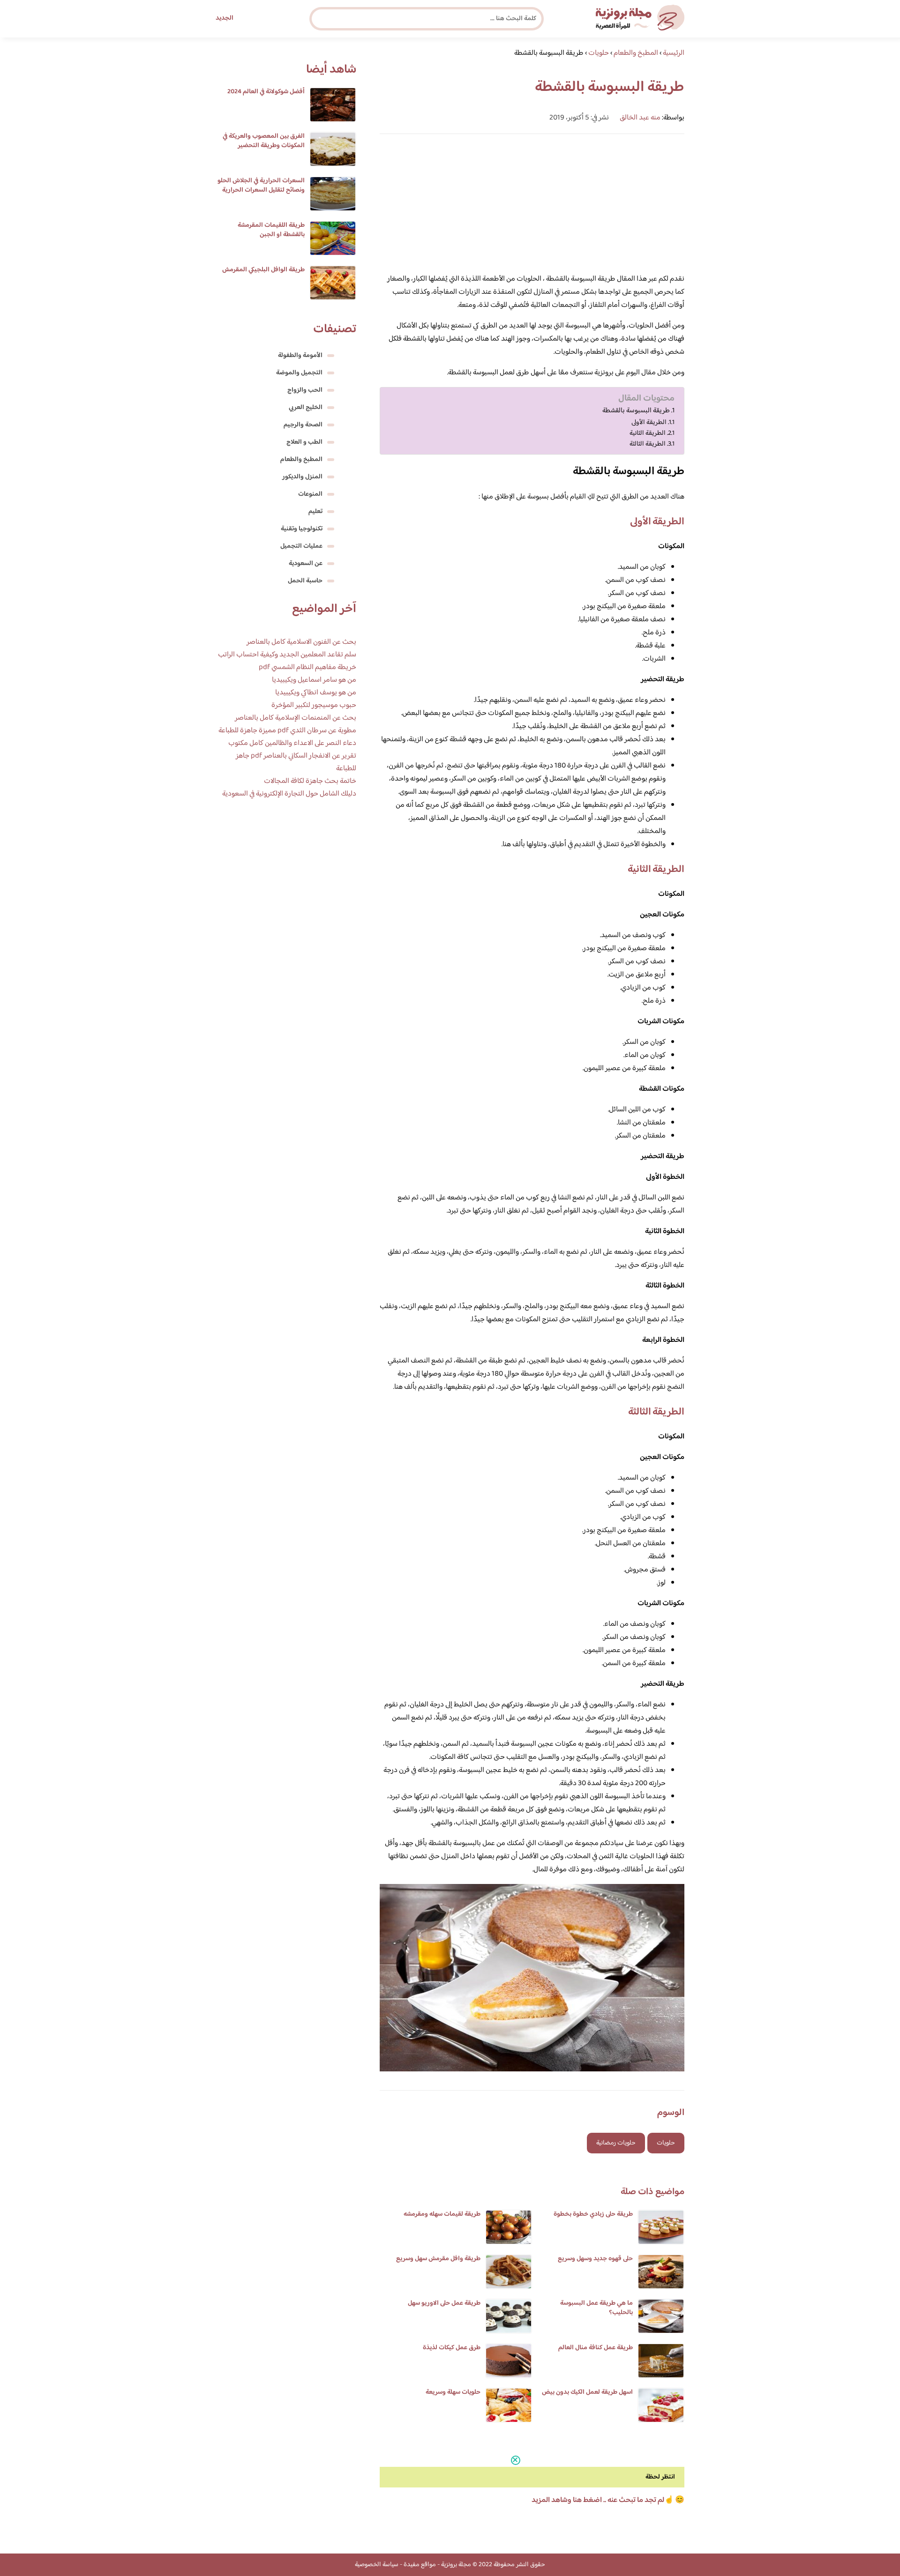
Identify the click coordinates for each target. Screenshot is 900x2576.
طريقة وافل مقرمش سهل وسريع (438, 2259)
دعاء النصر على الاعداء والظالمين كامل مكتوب (292, 743)
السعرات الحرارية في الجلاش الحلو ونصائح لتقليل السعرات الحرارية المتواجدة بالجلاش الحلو (261, 190)
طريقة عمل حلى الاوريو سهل (444, 2303)
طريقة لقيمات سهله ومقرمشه (442, 2214)
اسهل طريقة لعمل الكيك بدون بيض (587, 2392)
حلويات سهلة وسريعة (453, 2392)
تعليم (315, 512)
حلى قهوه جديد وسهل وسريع (595, 2259)
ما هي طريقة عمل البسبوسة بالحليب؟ (596, 2308)
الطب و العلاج (304, 442)
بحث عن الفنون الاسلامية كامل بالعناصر (301, 642)
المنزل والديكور (302, 477)
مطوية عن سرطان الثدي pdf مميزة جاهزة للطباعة (287, 731)
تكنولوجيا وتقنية (302, 529)
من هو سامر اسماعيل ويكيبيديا (314, 680)
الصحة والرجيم (303, 425)
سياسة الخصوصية (377, 2565)
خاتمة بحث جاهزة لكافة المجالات (310, 781)
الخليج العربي (306, 408)
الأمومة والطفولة (300, 356)
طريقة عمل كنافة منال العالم (596, 2348)
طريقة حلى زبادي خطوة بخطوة (593, 2214)
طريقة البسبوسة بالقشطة (636, 411)
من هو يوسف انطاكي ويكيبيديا (316, 693)
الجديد (225, 18)
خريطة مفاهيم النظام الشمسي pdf (307, 667)
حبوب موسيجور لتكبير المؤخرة (314, 705)
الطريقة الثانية (648, 433)
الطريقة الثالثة (648, 444)
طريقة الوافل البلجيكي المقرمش (263, 270)
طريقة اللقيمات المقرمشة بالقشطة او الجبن (271, 230)
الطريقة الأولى (649, 422)
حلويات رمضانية (616, 2143)
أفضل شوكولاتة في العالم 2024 (266, 92)
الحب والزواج (305, 390)
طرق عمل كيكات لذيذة (452, 2348)
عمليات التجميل (301, 546)
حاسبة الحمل (305, 581)
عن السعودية (306, 564)
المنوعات (310, 494)
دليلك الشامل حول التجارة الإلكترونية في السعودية (289, 794)
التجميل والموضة (299, 373)
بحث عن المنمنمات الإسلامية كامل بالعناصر (296, 718)
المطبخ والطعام (301, 460)
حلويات (666, 2143)
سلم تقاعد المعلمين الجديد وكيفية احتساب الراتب (287, 655)
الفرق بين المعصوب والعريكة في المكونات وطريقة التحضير (264, 141)
